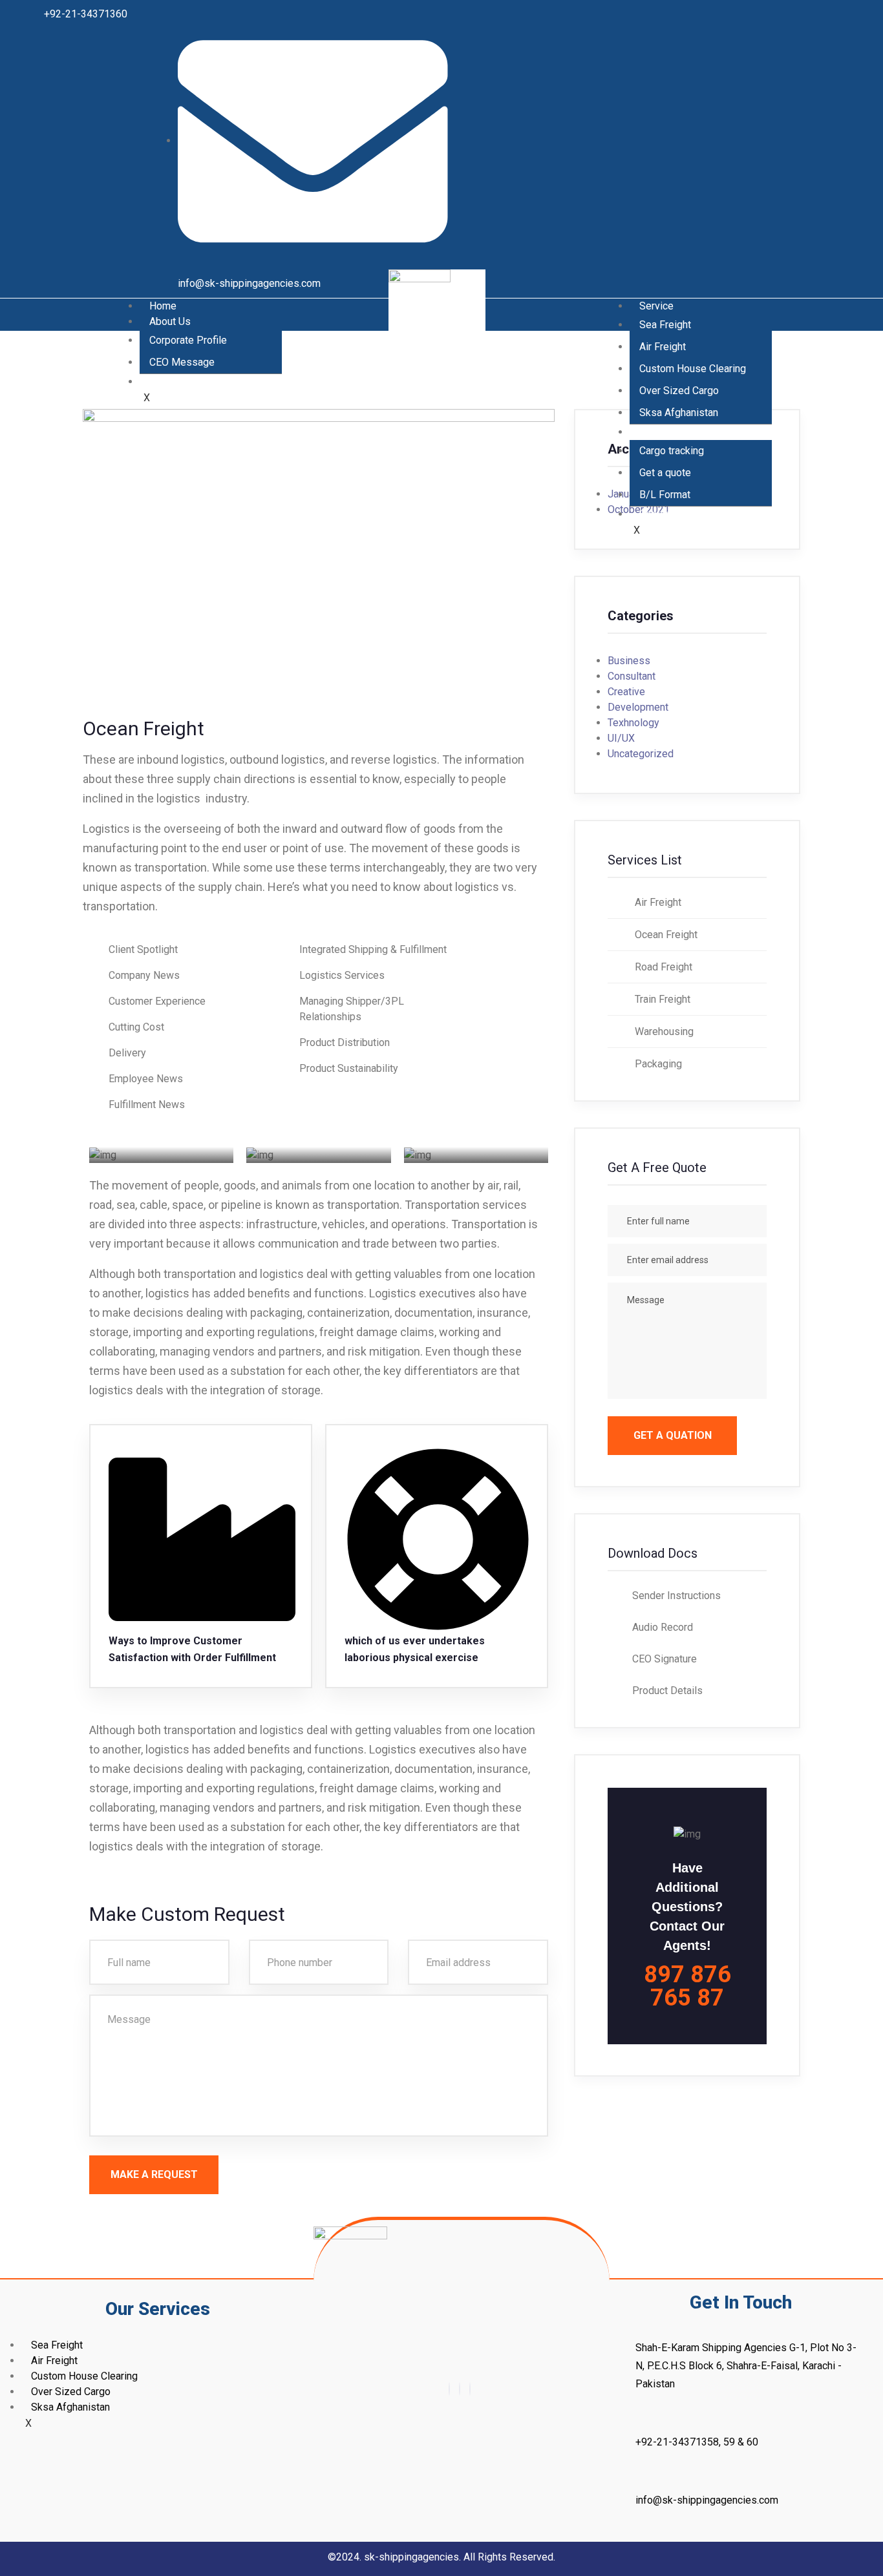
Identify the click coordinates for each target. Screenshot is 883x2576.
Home (163, 306)
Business (629, 661)
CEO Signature (665, 1659)
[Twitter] (460, 2389)
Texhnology (633, 723)
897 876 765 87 (687, 1986)
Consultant (632, 676)
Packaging (657, 1064)
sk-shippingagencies (411, 2557)
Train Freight (661, 999)
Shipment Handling (192, 382)
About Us (170, 321)
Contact (656, 514)
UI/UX (621, 738)
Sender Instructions (676, 1596)
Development (638, 707)
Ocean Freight (665, 935)
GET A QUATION (673, 1435)
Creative (626, 692)
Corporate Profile (188, 340)
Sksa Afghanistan (679, 413)
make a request (154, 2174)
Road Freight (662, 967)
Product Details (667, 1691)
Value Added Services (689, 432)
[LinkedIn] (470, 2389)
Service (656, 306)
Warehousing (663, 1031)
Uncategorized (641, 754)
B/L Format (665, 495)
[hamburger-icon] (278, 299)
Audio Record (663, 1627)
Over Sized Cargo (679, 391)
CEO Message (182, 362)
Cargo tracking (672, 451)
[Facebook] (449, 2389)
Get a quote (665, 473)
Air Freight (663, 347)
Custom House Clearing (693, 369)
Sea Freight (665, 325)
